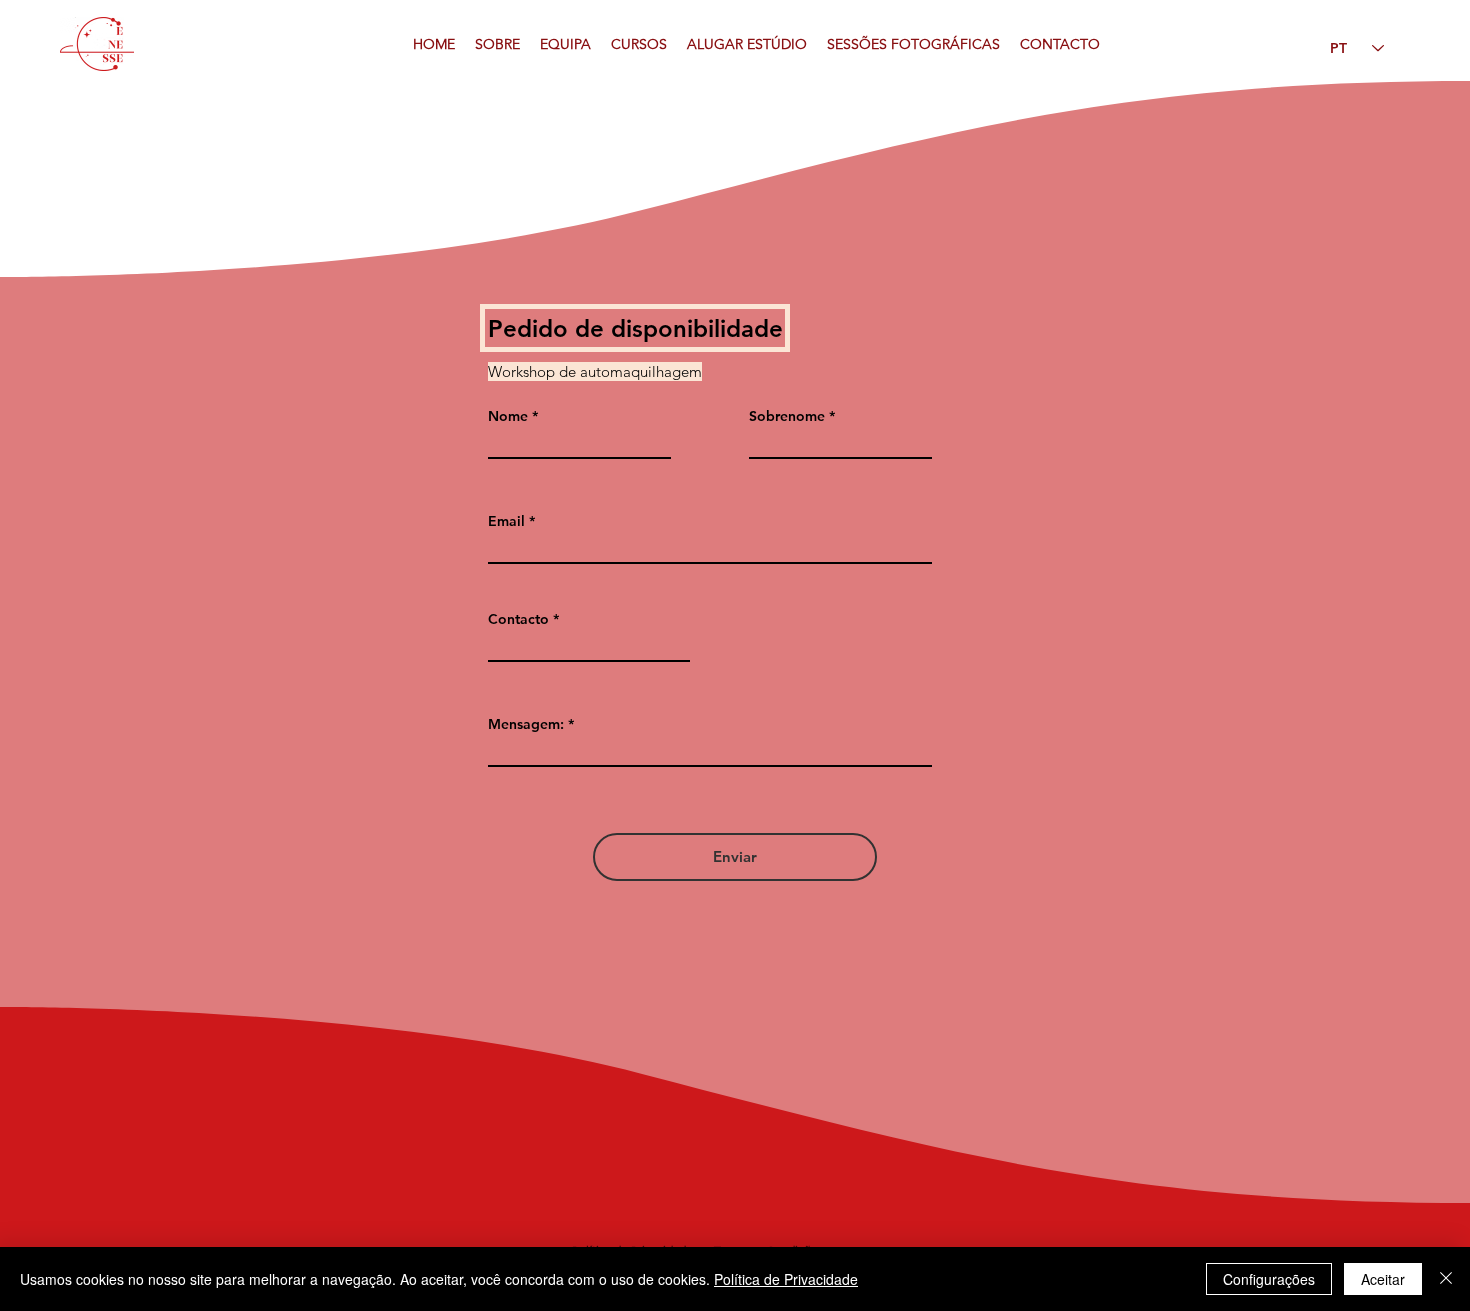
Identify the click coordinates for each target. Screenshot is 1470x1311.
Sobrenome (787, 416)
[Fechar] (1446, 1279)
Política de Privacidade (786, 1279)
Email (506, 521)
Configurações (1269, 1279)
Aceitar (1383, 1279)
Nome (508, 416)
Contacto (518, 619)
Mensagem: (526, 724)
